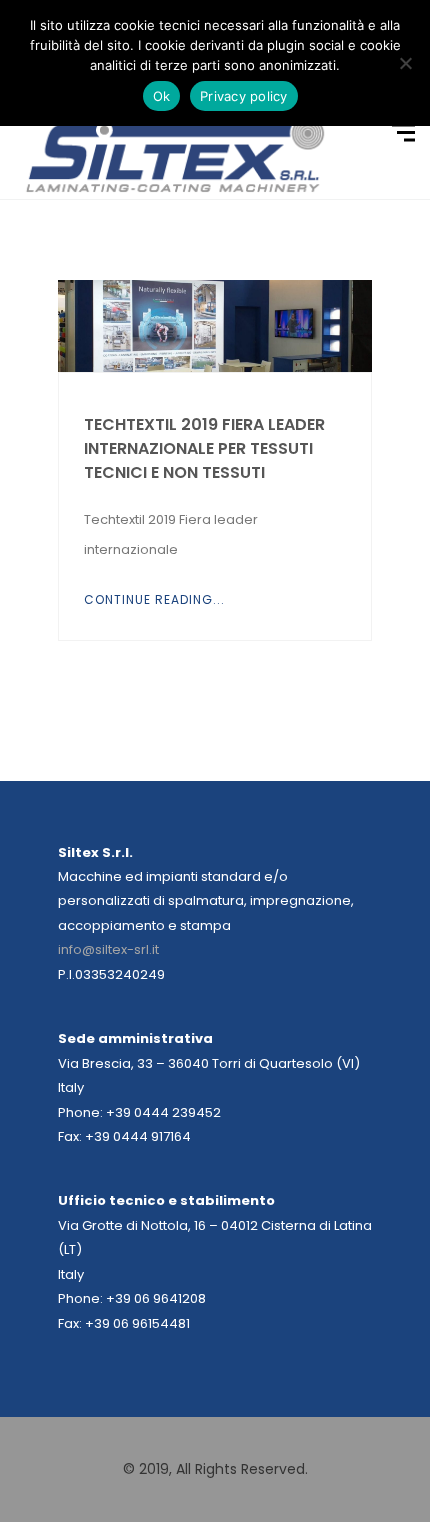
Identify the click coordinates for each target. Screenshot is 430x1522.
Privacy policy (244, 96)
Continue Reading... (154, 599)
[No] (405, 63)
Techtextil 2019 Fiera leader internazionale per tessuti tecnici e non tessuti (204, 448)
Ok (162, 96)
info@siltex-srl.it (108, 949)
